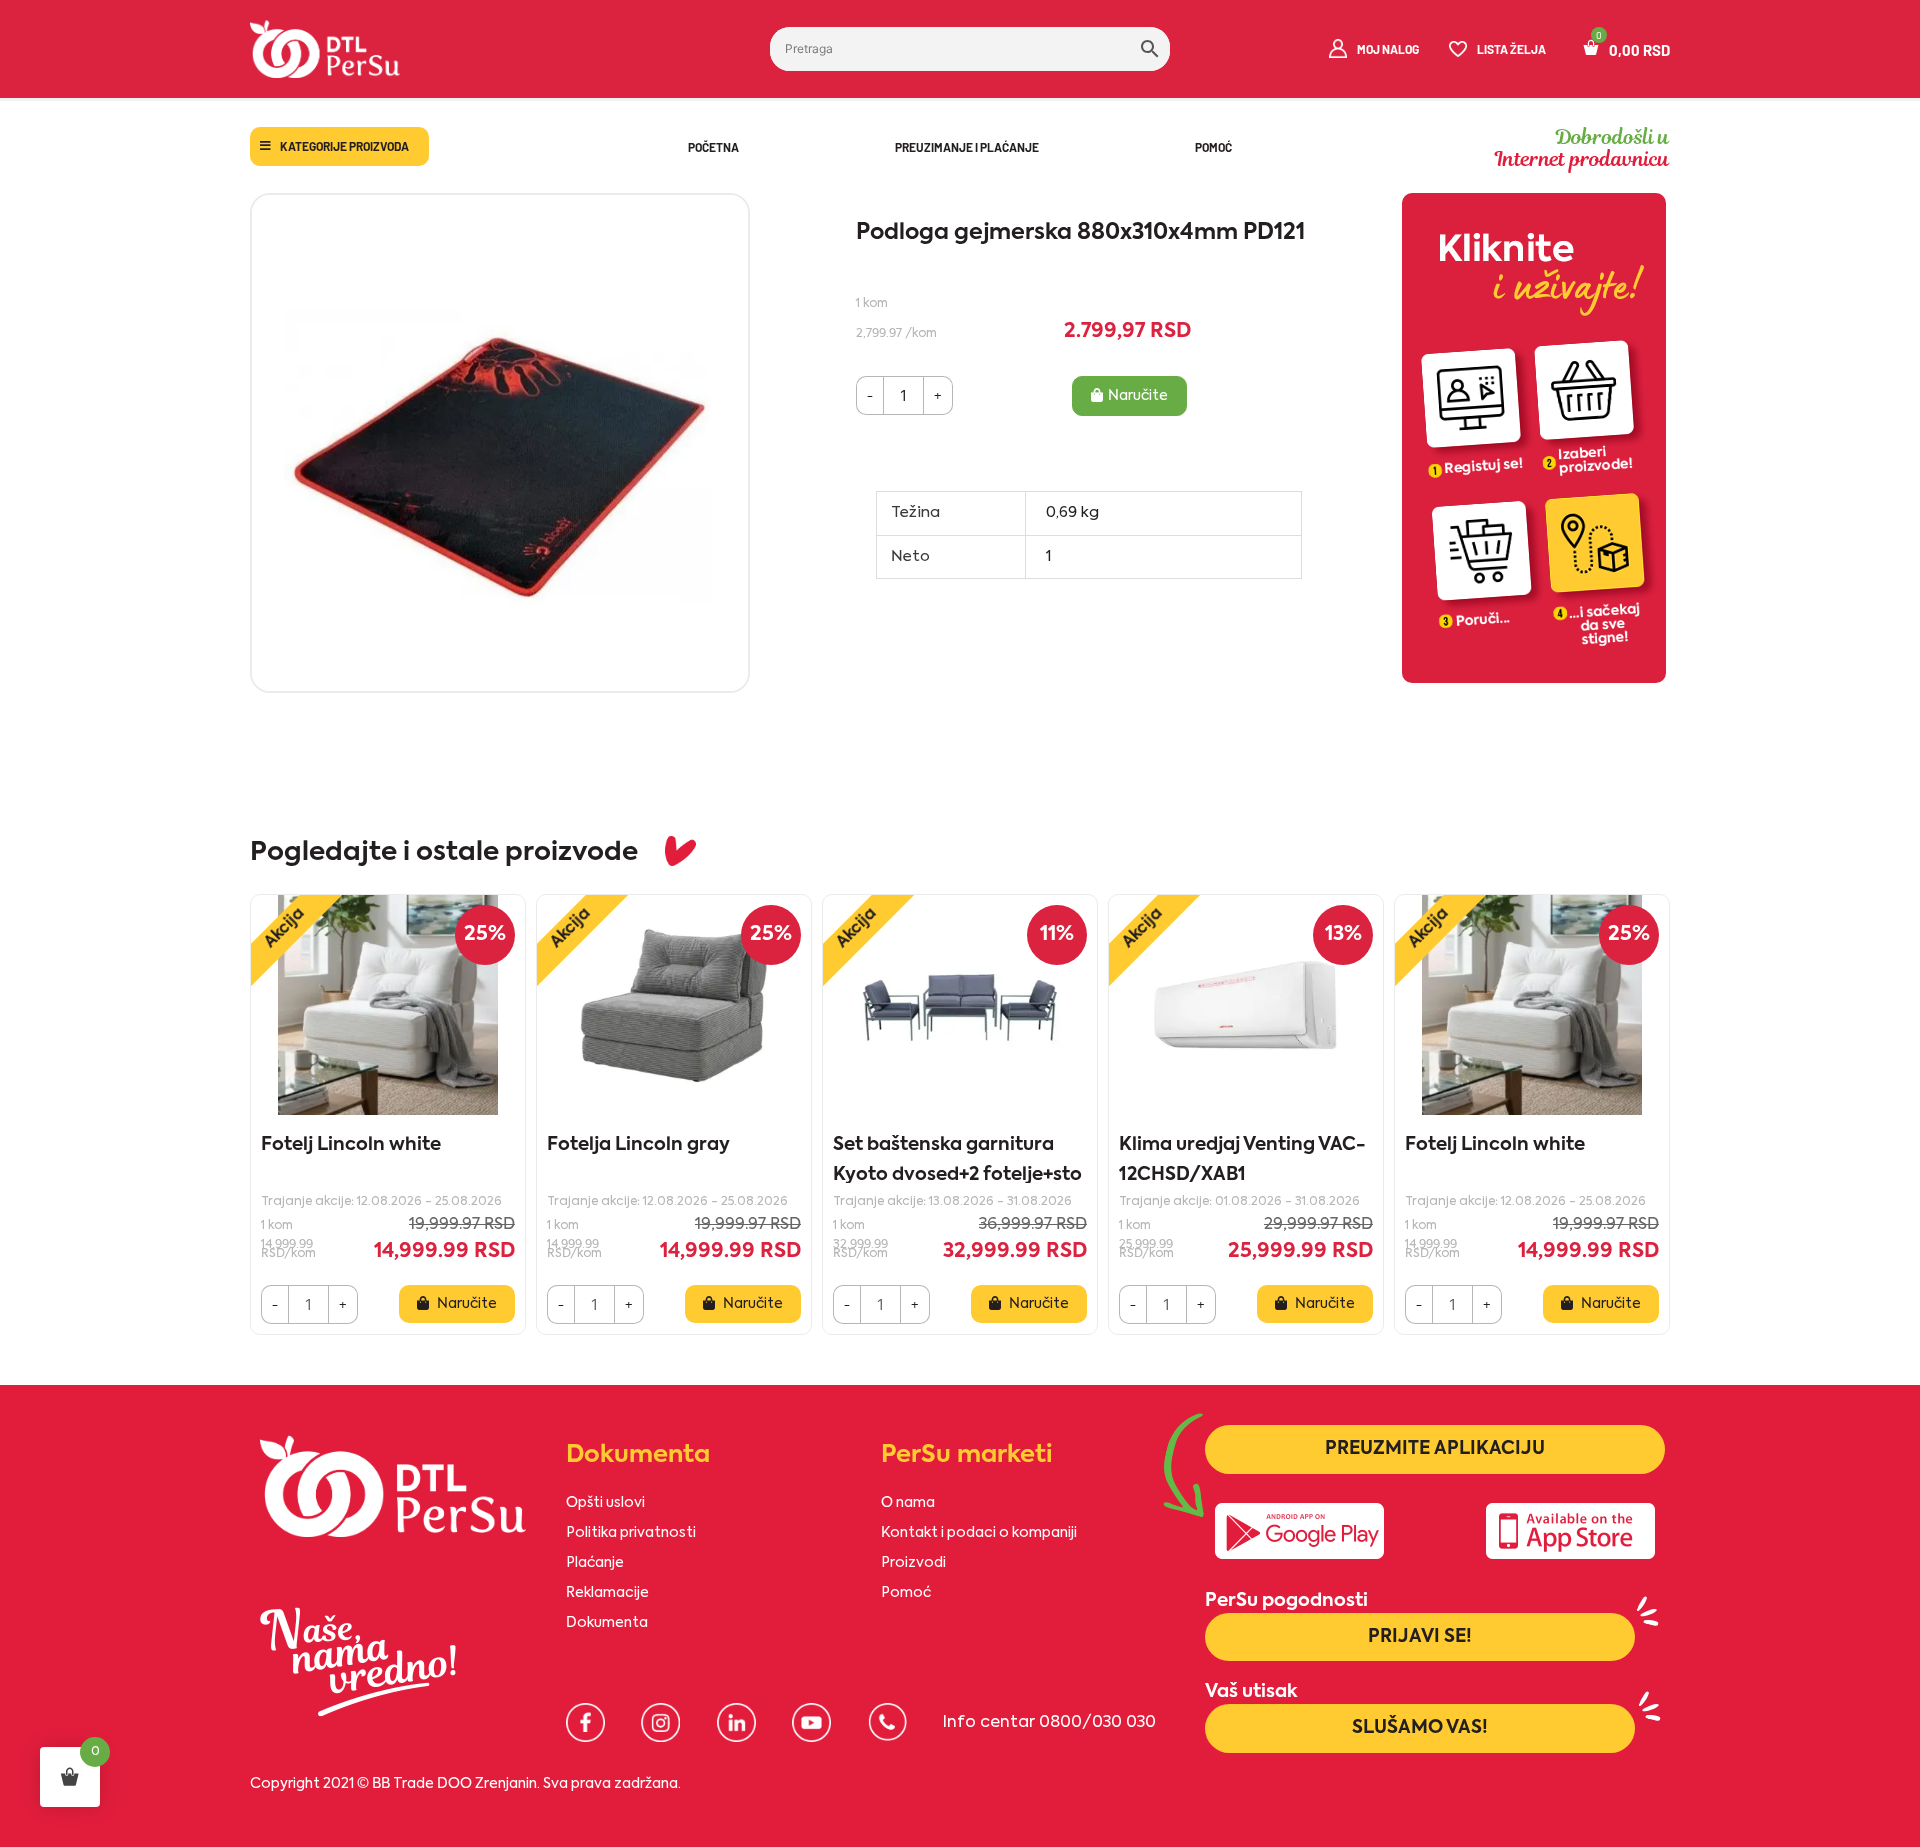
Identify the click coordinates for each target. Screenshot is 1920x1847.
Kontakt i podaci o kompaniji (979, 1533)
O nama (908, 1503)
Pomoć (1213, 147)
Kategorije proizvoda (344, 146)
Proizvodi (913, 1563)
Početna (713, 147)
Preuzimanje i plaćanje (967, 147)
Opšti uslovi (605, 1503)
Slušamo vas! (1420, 1728)
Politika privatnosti (631, 1533)
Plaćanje (595, 1563)
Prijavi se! (1420, 1637)
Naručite (1138, 396)
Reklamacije (607, 1593)
